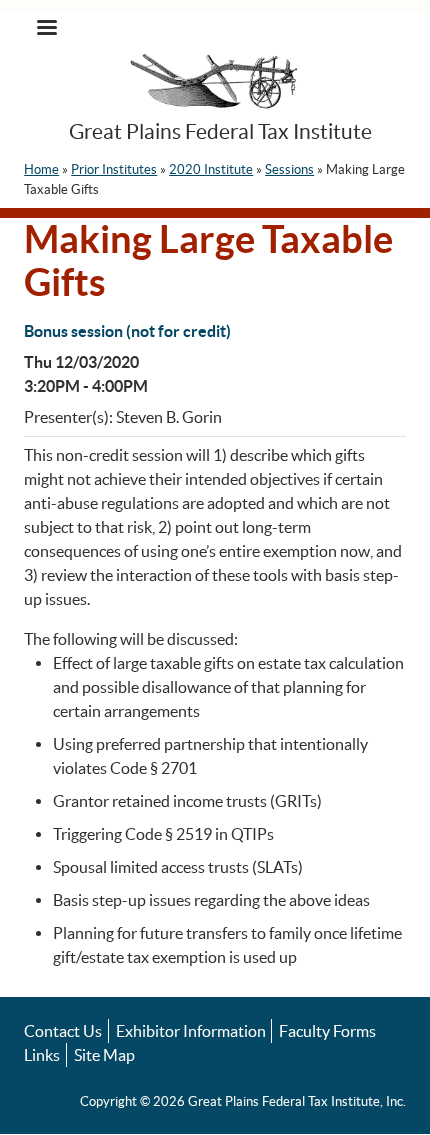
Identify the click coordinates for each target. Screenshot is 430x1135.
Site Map (104, 1055)
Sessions (289, 169)
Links (42, 1055)
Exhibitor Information (191, 1031)
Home (41, 169)
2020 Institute (211, 169)
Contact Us (63, 1031)
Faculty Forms (327, 1031)
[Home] (215, 84)
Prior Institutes (114, 169)
